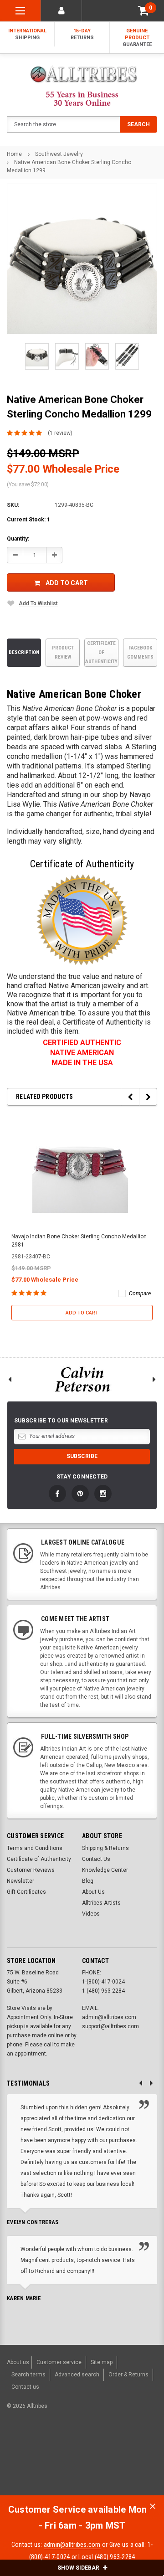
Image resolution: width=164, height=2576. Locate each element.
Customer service (59, 2362)
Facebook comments (140, 652)
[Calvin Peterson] (82, 1379)
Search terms (28, 2375)
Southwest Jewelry (59, 154)
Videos (91, 1914)
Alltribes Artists (101, 1903)
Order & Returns (128, 2375)
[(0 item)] (143, 11)
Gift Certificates (26, 1892)
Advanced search (77, 2375)
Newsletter (20, 1881)
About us (18, 2362)
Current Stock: (28, 520)
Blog (88, 1881)
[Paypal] (21, 2453)
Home (14, 154)
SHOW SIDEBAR (79, 2568)
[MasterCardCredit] (74, 2453)
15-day (82, 34)
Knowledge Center (105, 1870)
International (27, 34)
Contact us (25, 2387)
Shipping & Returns (105, 1848)
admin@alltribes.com (72, 2545)
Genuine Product (137, 38)
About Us (93, 1892)
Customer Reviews (31, 1870)
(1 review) (60, 433)
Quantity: (18, 539)
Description (24, 652)
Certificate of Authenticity (101, 652)
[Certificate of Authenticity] (82, 920)
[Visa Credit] (72, 2453)
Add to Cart (67, 583)
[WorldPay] (54, 2453)
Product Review (63, 652)
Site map (102, 2362)
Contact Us (96, 1859)
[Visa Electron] (119, 2453)
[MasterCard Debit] (92, 2453)
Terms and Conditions (35, 1848)
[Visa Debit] (73, 2453)
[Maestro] (141, 2453)
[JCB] (15, 2469)
